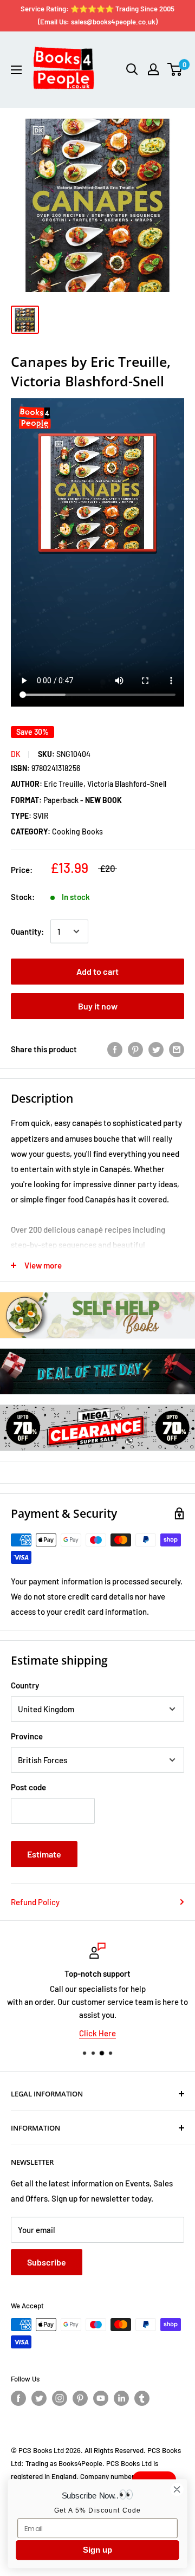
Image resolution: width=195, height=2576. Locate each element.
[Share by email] (177, 1049)
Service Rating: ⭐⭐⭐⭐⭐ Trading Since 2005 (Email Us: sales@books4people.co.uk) (97, 15)
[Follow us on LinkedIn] (121, 2398)
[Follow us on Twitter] (39, 2398)
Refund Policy (35, 1902)
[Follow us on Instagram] (60, 2398)
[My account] (153, 69)
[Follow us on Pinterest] (80, 2398)
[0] (175, 69)
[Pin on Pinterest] (135, 1049)
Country (25, 1685)
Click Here (97, 2033)
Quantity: (27, 931)
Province (27, 1736)
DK (16, 754)
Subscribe (47, 2262)
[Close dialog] (177, 2489)
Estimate (44, 1854)
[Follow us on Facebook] (18, 2398)
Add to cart (97, 971)
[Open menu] (16, 70)
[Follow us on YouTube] (101, 2398)
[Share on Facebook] (115, 1049)
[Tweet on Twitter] (156, 1049)
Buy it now (98, 1006)
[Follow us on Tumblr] (142, 2398)
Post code (28, 1787)
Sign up (97, 2550)
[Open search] (132, 69)
